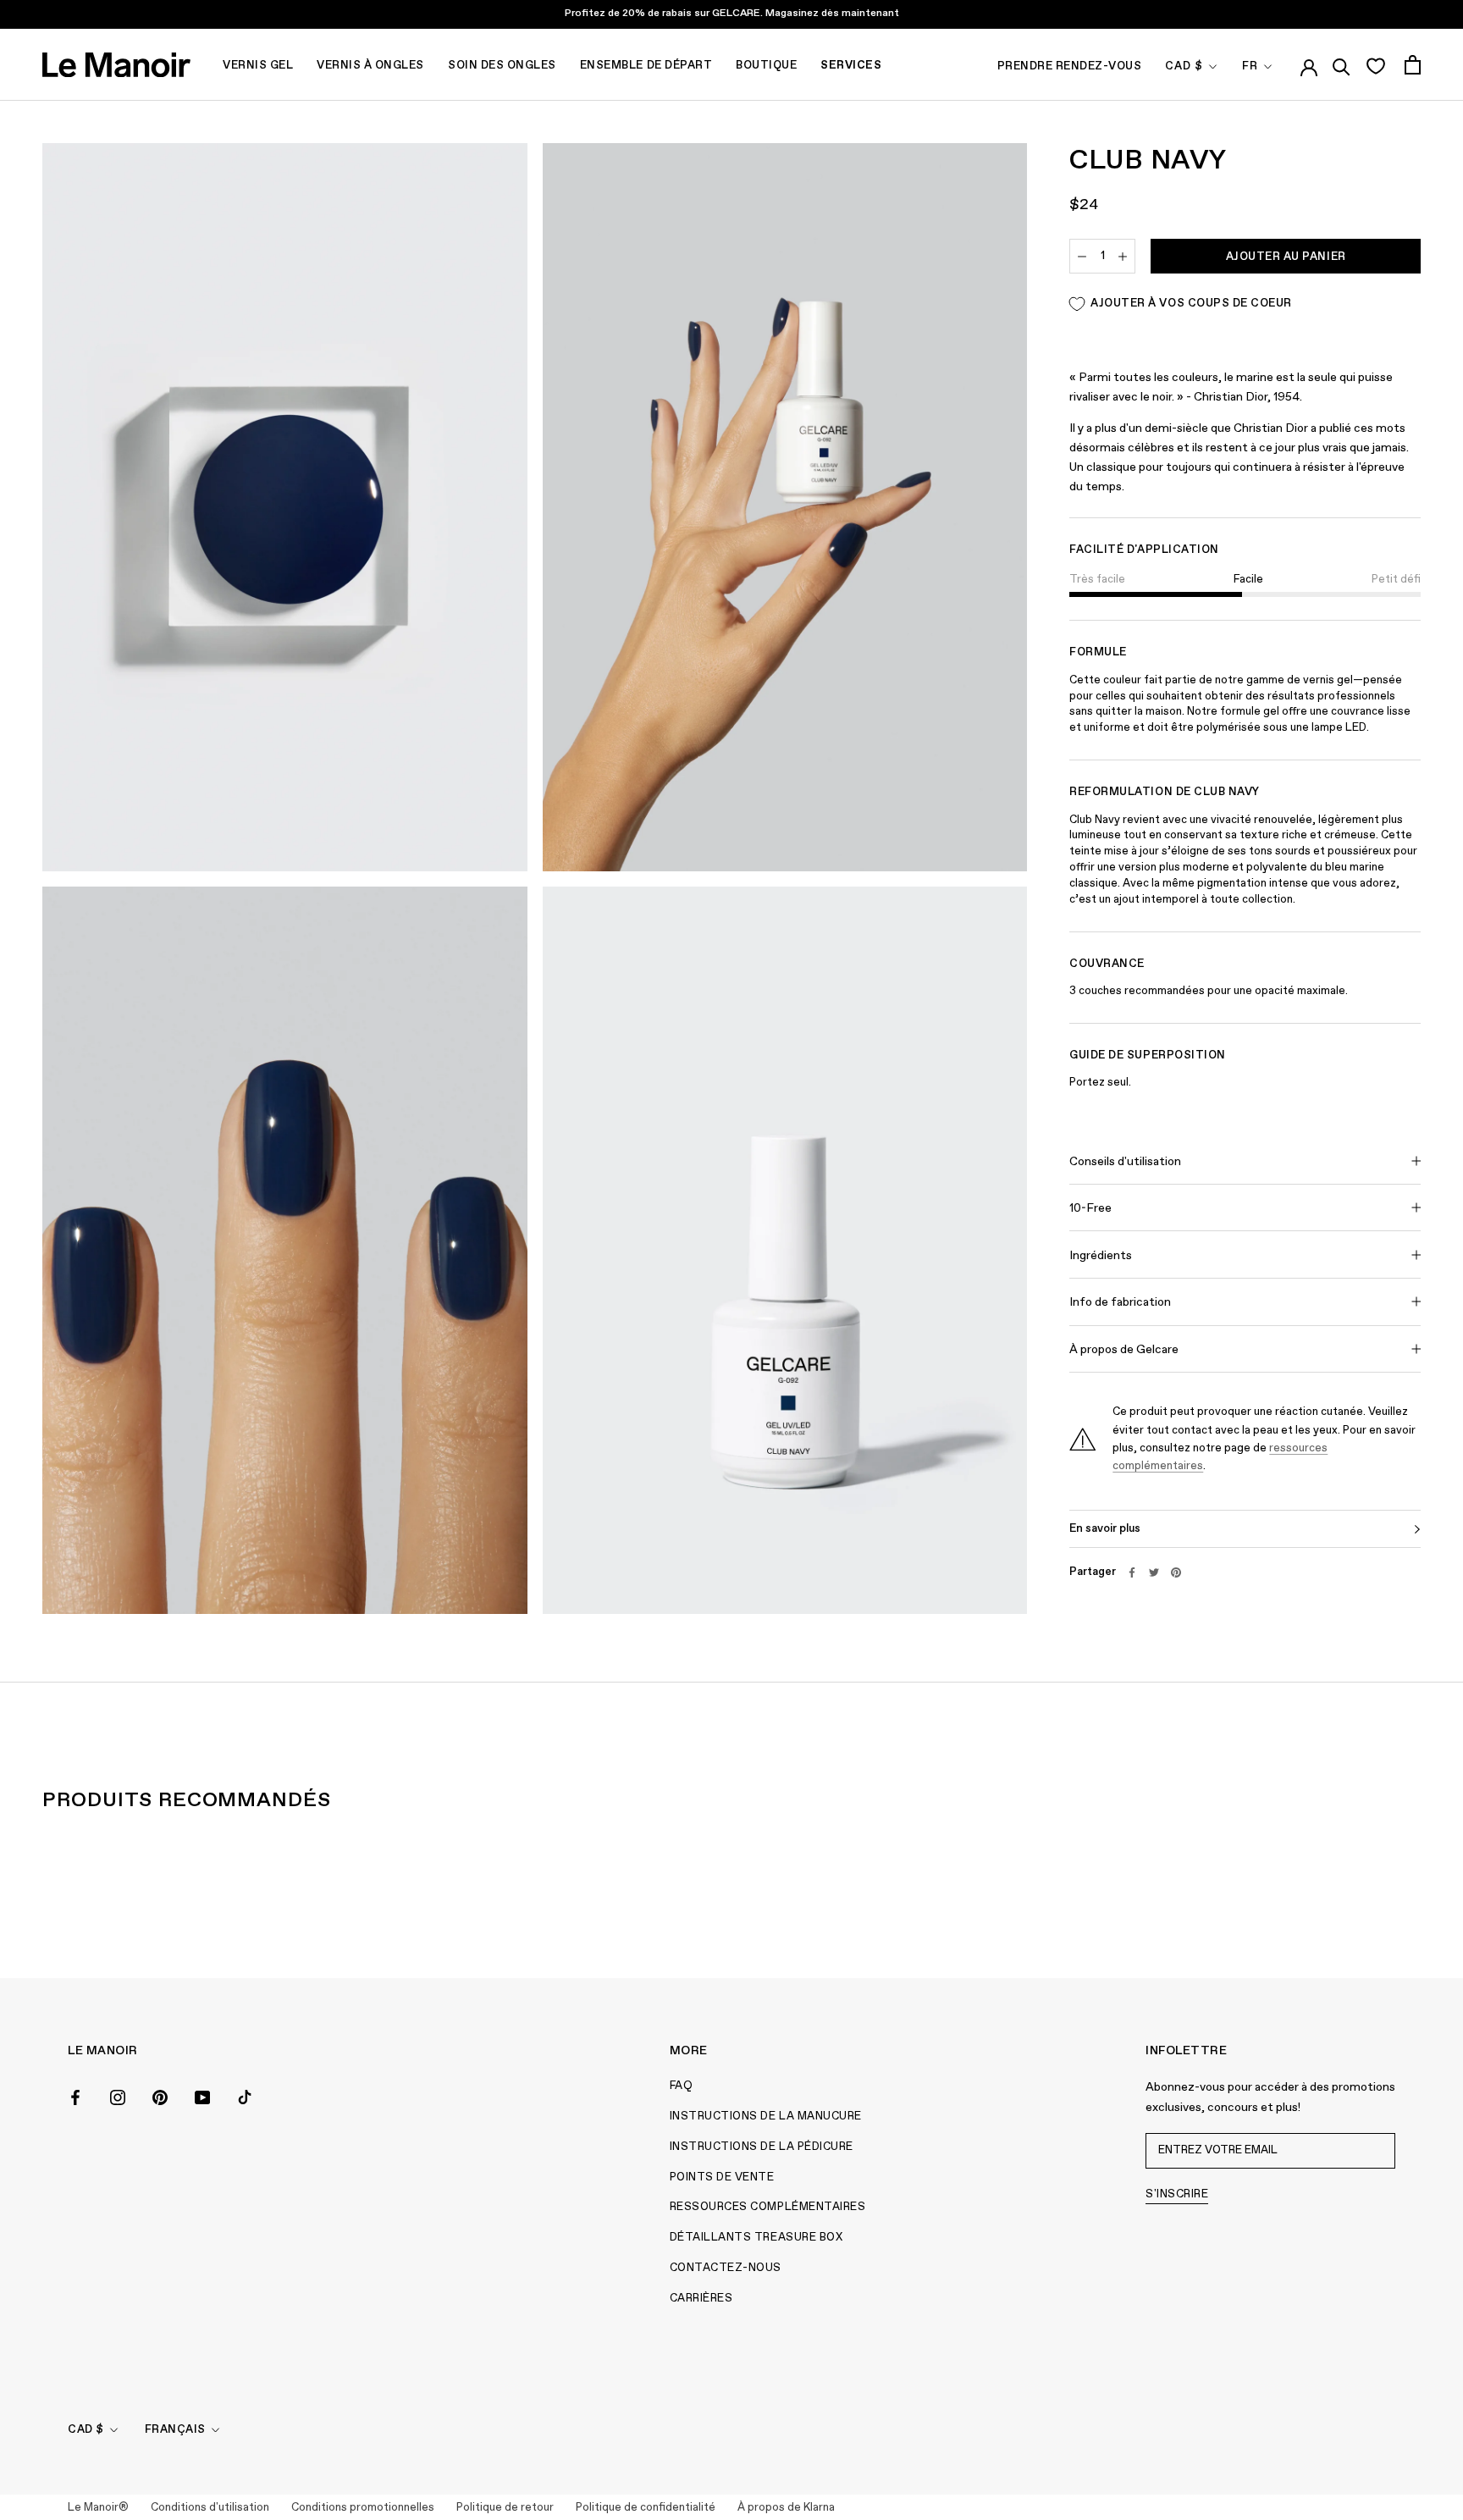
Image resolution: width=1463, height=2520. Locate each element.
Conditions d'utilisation (210, 2508)
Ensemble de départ (646, 66)
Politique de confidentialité (646, 2508)
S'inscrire (1177, 2194)
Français (175, 2430)
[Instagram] (118, 2096)
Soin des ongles (502, 66)
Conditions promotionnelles (363, 2508)
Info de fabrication (1120, 1303)
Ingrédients (1101, 1256)
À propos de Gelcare (1124, 1350)
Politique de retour (505, 2508)
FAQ (682, 2086)
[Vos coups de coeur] (1375, 65)
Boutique (766, 66)
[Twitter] (1154, 1572)
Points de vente (722, 2177)
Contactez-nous (726, 2268)
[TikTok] (245, 2096)
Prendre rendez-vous (1070, 66)
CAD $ (1184, 66)
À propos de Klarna (786, 2508)
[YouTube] (202, 2096)
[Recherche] (1342, 64)
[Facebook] (1132, 1572)
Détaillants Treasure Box (756, 2238)
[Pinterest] (1176, 1572)
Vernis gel (258, 66)
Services (851, 66)
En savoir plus (1105, 1529)
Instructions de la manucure (766, 2117)
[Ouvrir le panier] (1413, 65)
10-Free (1090, 1208)
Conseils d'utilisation (1125, 1162)
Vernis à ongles (370, 66)
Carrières (701, 2299)
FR (1250, 66)
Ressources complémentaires (768, 2207)
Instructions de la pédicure (762, 2147)
